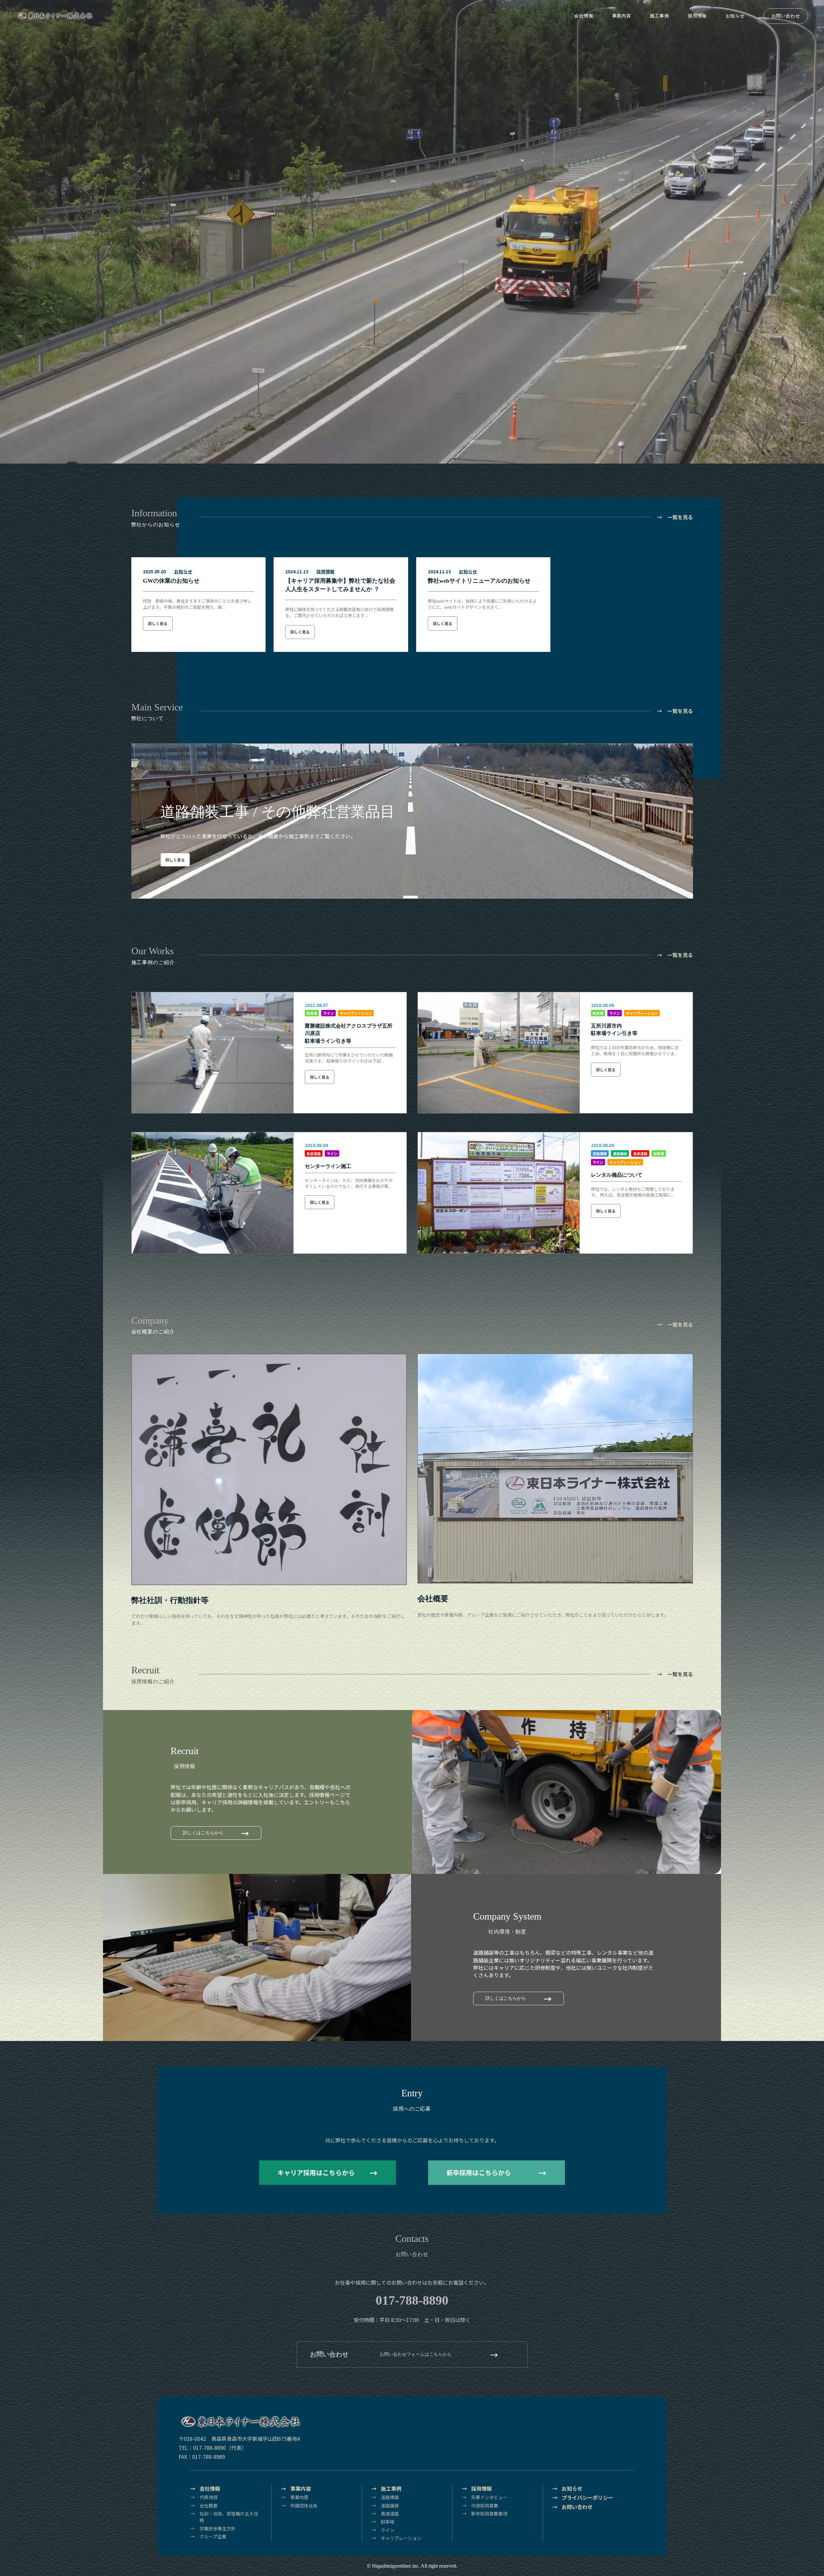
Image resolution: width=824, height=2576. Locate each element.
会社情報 (584, 16)
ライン (328, 1013)
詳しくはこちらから (203, 1833)
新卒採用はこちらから (479, 2172)
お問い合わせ (786, 16)
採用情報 (697, 16)
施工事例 (659, 16)
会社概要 (209, 2505)
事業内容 (622, 16)
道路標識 (600, 1153)
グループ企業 (213, 2536)
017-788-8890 (412, 2300)
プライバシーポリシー (587, 2498)
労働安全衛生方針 (218, 2528)
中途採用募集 (485, 2505)
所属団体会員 (304, 2505)
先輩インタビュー (489, 2497)
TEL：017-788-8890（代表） (213, 2448)
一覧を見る (680, 517)
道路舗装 (620, 1153)
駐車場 (312, 1013)
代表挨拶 (209, 2497)
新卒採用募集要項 (489, 2514)
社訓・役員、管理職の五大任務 (229, 2517)
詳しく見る (158, 623)
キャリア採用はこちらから (316, 2172)
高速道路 (314, 1153)
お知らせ (735, 16)
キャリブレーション (356, 1013)
